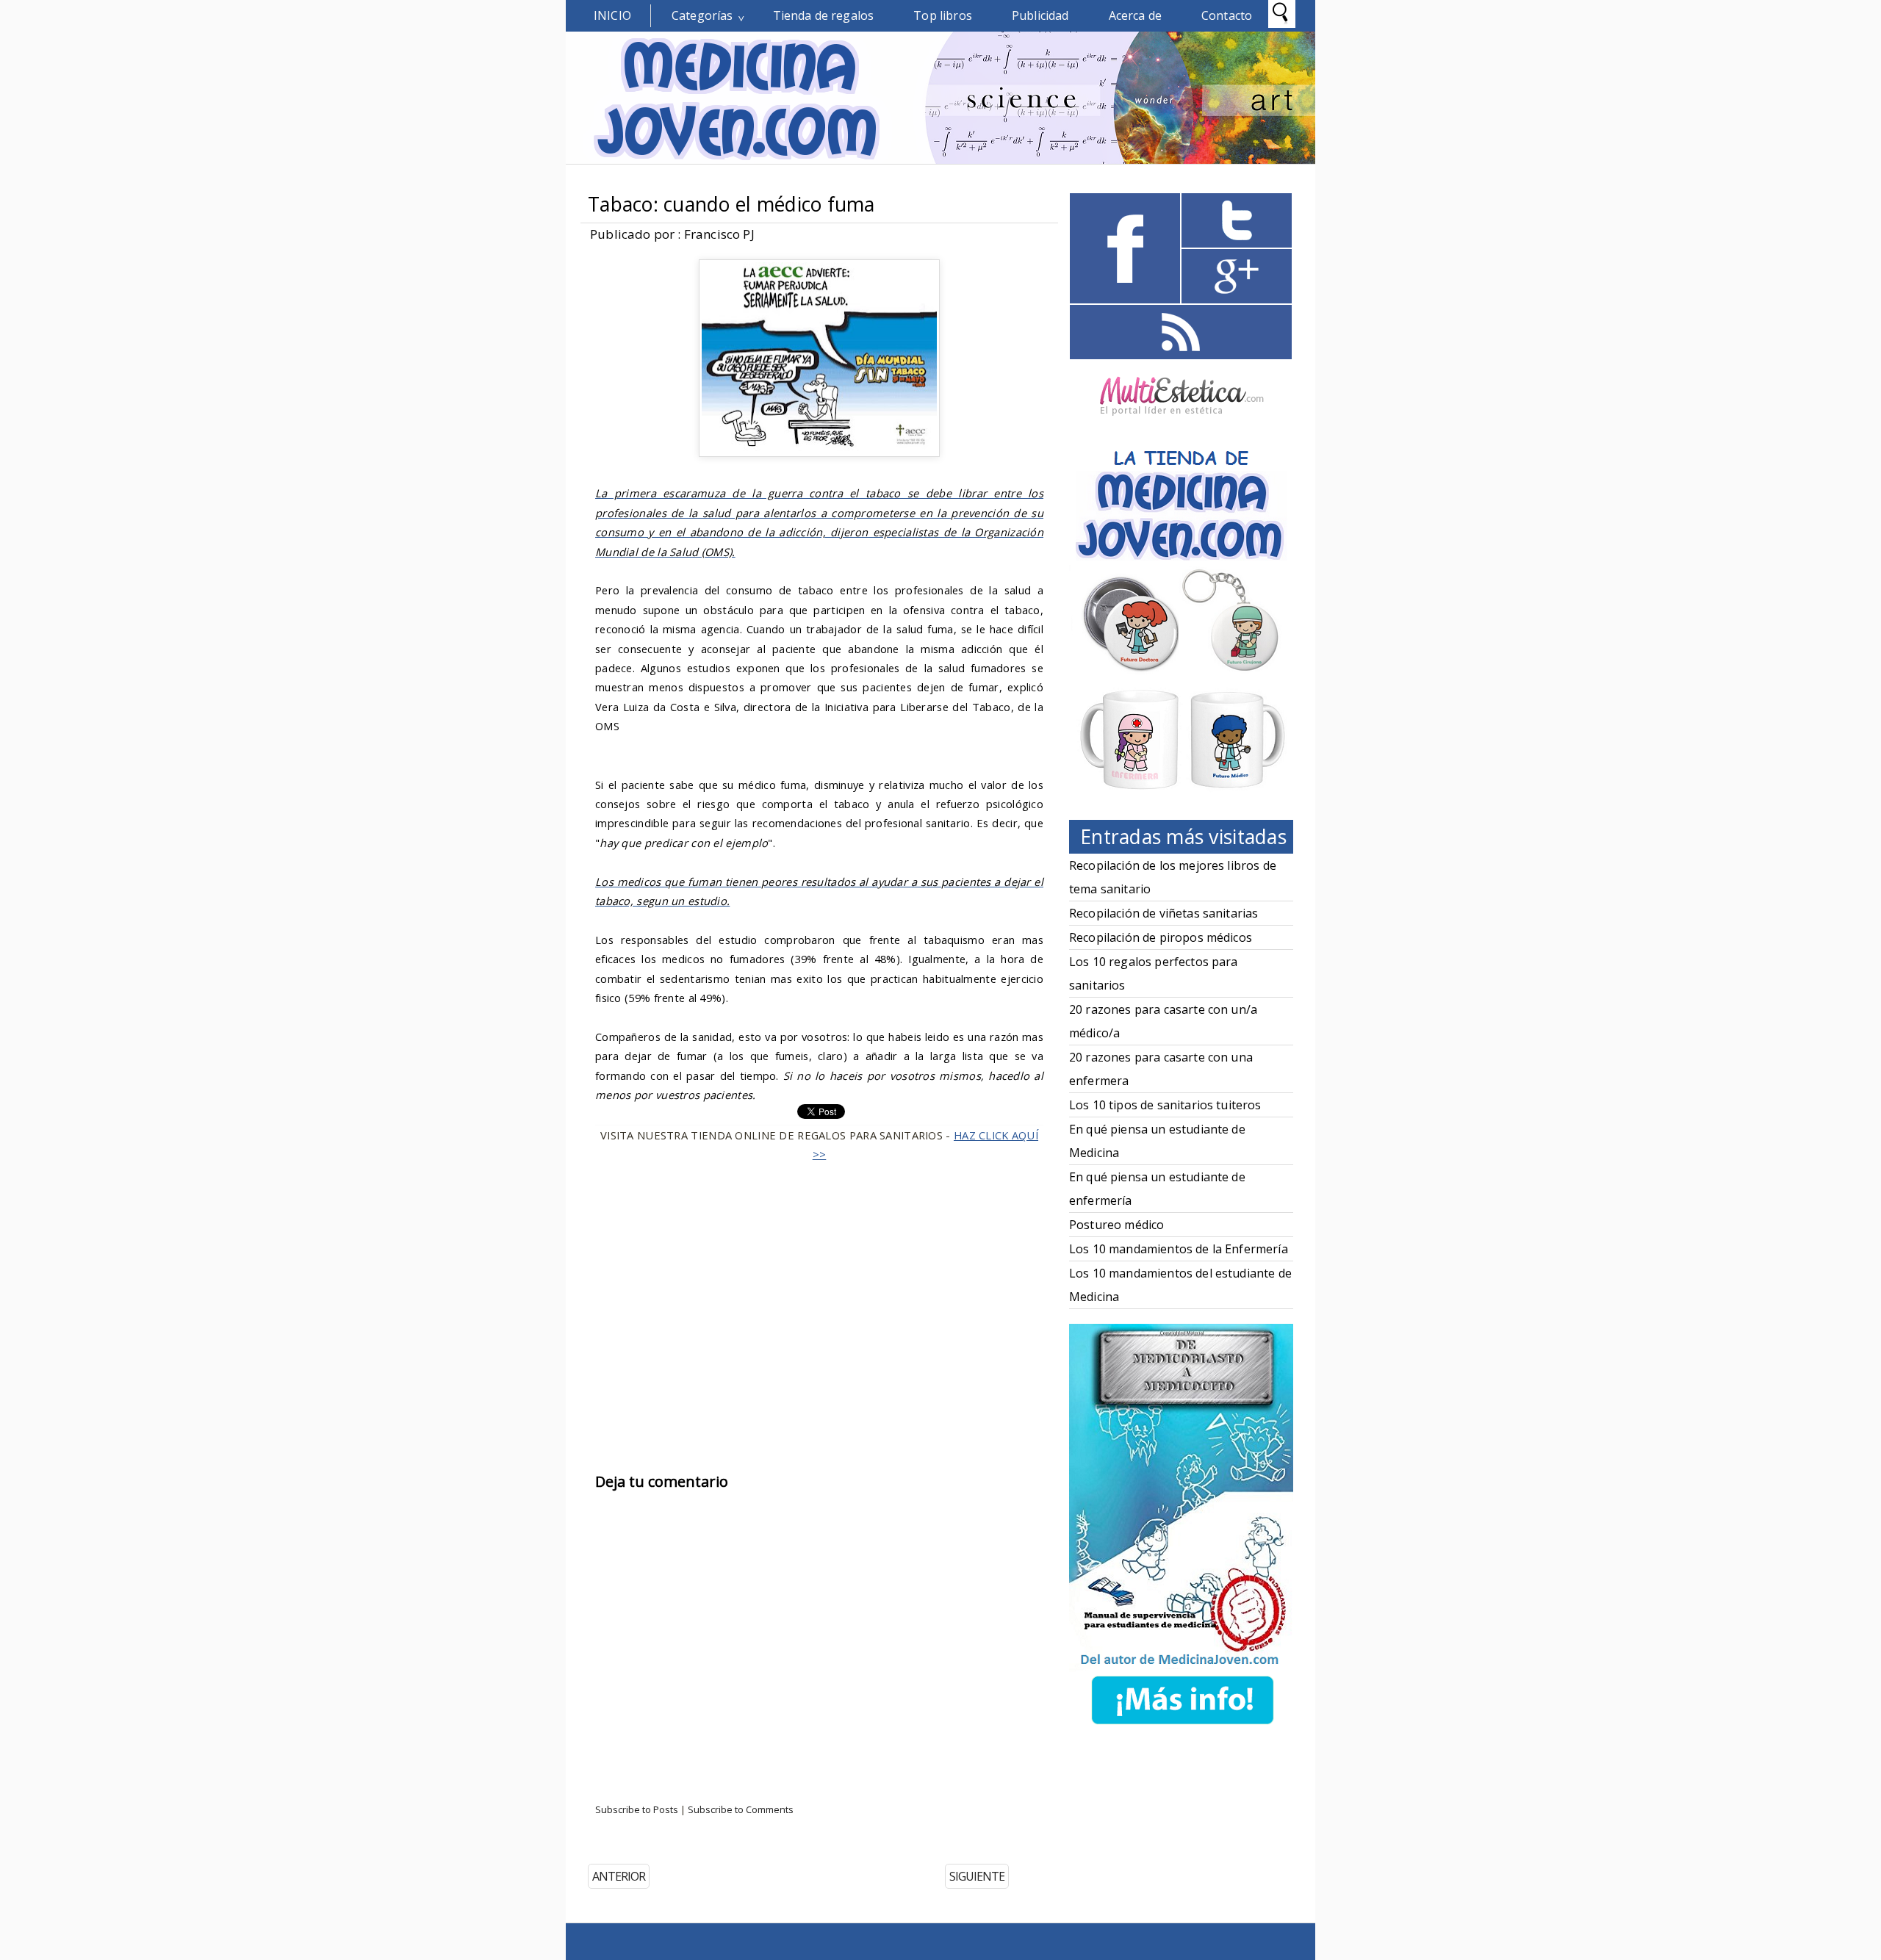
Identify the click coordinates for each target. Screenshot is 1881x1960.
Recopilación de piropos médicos (1161, 937)
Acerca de (1135, 15)
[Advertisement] (819, 1294)
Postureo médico (1116, 1225)
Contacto (1227, 15)
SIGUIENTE (977, 1876)
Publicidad (1040, 15)
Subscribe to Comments (741, 1809)
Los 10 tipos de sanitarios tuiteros (1165, 1105)
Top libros (943, 15)
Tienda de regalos (824, 15)
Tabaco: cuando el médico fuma (731, 204)
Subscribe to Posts (637, 1809)
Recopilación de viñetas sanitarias (1164, 913)
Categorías (702, 15)
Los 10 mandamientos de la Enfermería (1179, 1249)
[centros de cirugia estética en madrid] (1182, 421)
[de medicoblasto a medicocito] (1182, 1727)
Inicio (612, 15)
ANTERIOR (619, 1876)
